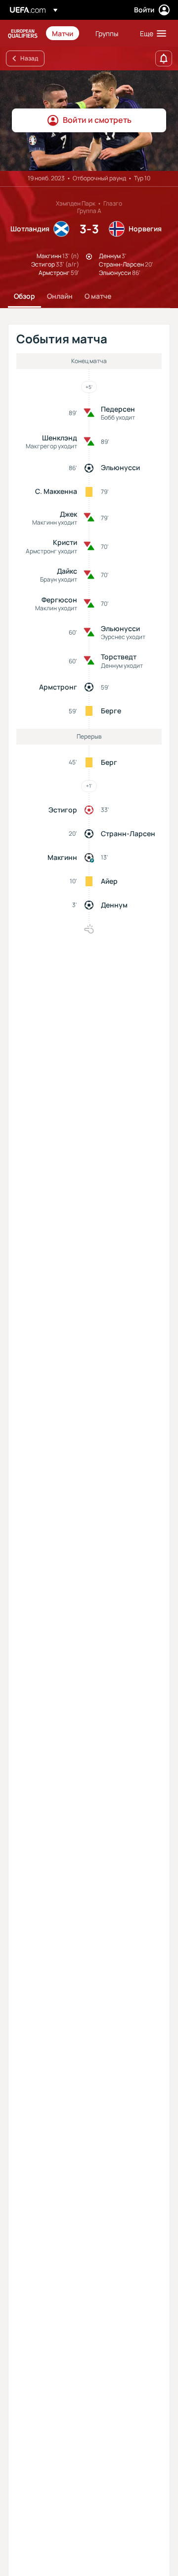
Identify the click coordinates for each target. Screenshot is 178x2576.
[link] (63, 33)
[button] (151, 33)
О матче (98, 296)
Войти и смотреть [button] (97, 120)
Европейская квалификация (23, 33)
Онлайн (60, 296)
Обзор (24, 296)
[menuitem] (65, 33)
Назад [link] (29, 58)
